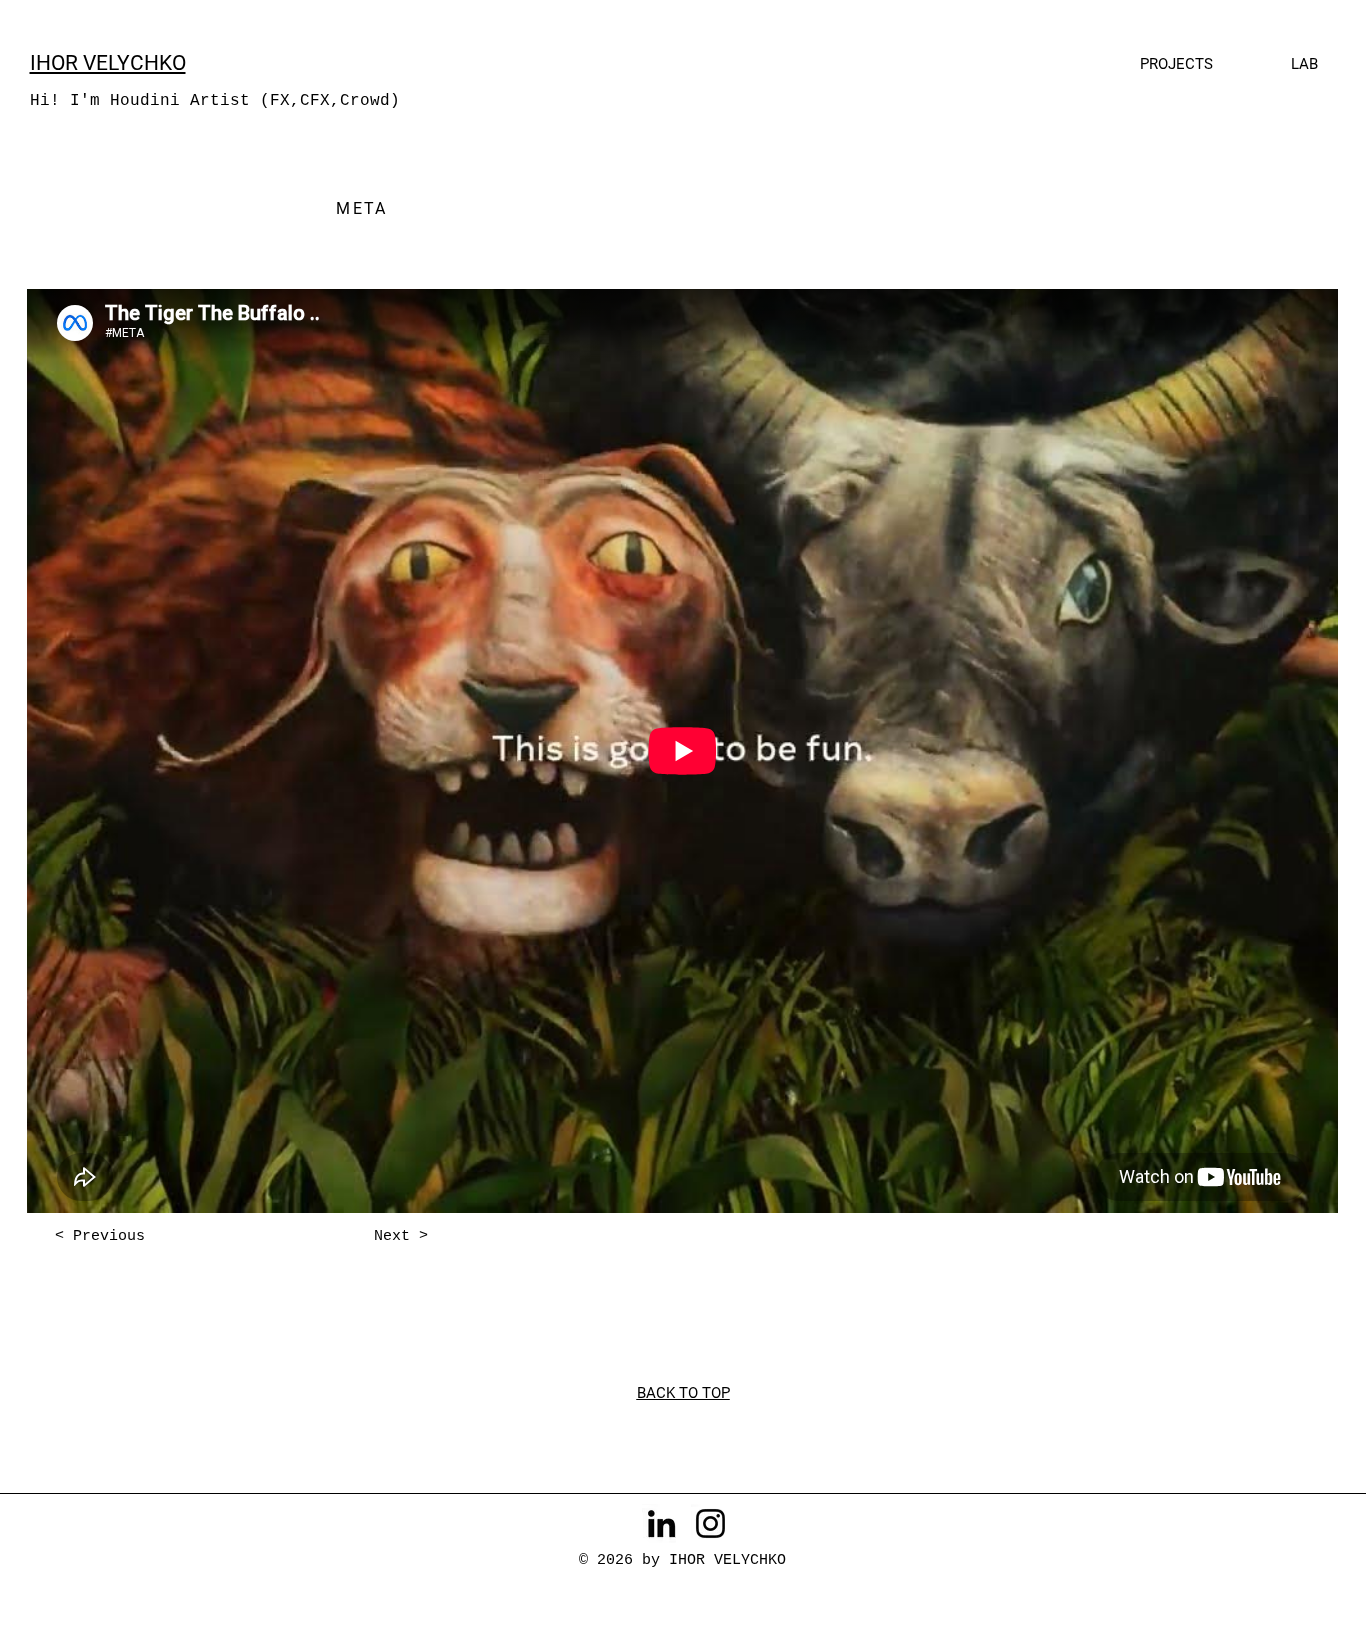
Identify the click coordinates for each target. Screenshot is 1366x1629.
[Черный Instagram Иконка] (710, 1523)
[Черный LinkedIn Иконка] (661, 1523)
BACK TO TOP (683, 1393)
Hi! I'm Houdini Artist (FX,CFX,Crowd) (215, 101)
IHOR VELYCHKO (108, 63)
